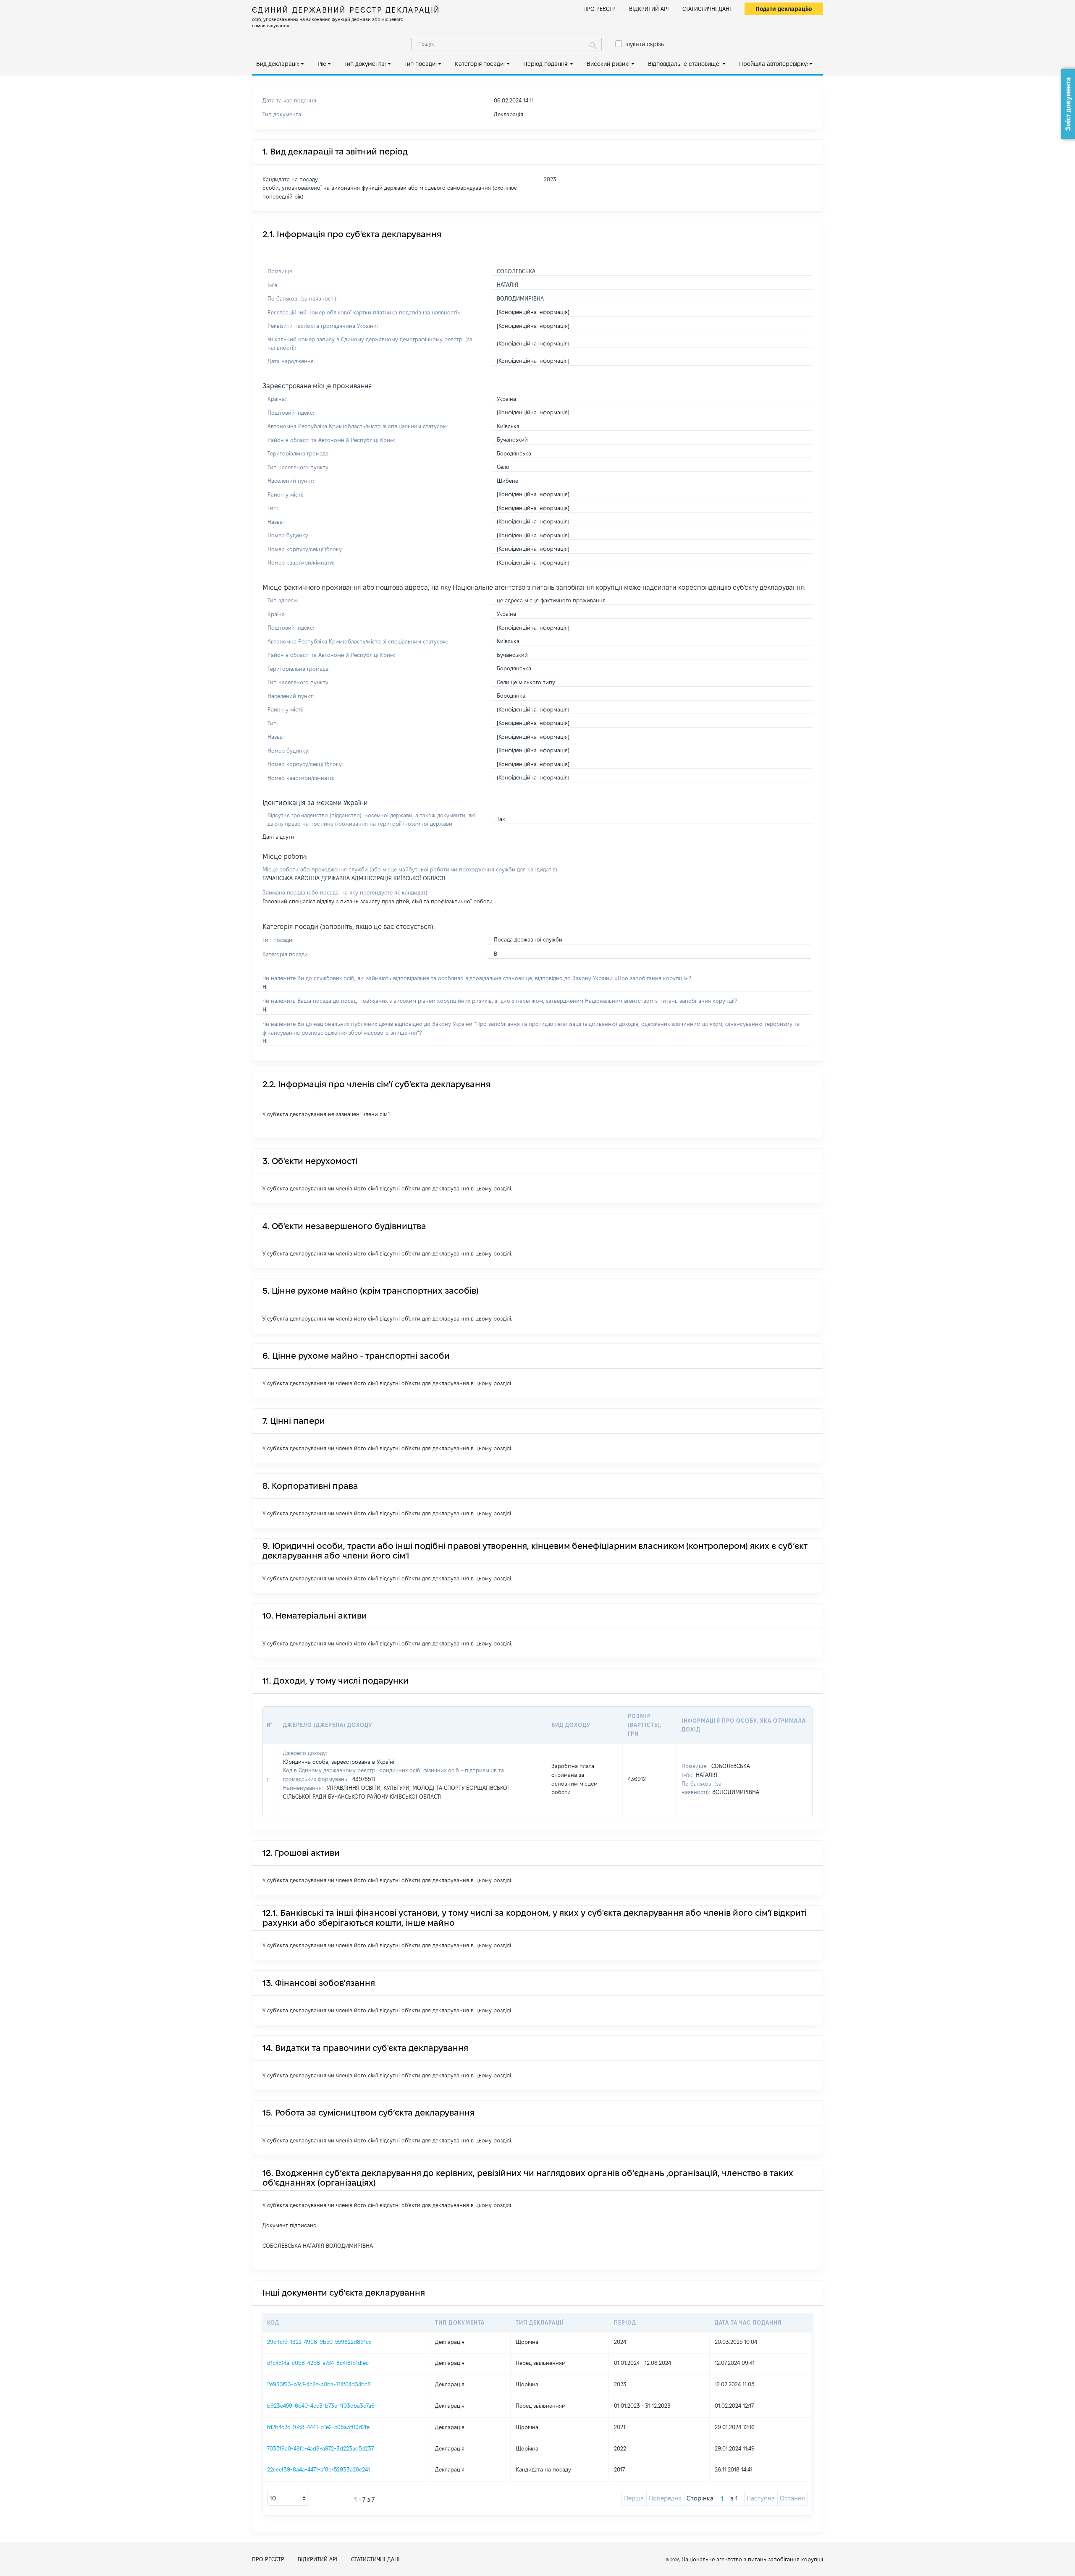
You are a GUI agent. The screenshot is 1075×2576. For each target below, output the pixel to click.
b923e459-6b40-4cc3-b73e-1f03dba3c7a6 (321, 2406)
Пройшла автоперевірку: (773, 64)
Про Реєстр (599, 9)
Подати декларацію (784, 9)
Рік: (322, 64)
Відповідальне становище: (684, 64)
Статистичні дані (707, 9)
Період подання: (546, 64)
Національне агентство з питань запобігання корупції (752, 2559)
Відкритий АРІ (649, 9)
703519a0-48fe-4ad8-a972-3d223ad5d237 (320, 2448)
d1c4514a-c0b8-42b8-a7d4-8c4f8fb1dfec (318, 2363)
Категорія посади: (480, 64)
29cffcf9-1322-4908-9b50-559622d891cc (319, 2342)
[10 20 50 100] (288, 2498)
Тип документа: (365, 64)
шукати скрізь (645, 44)
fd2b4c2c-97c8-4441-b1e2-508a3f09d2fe (318, 2427)
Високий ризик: (608, 64)
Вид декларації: (278, 64)
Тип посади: (421, 64)
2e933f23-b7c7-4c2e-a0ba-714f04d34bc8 (319, 2384)
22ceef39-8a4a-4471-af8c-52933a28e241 (319, 2469)
